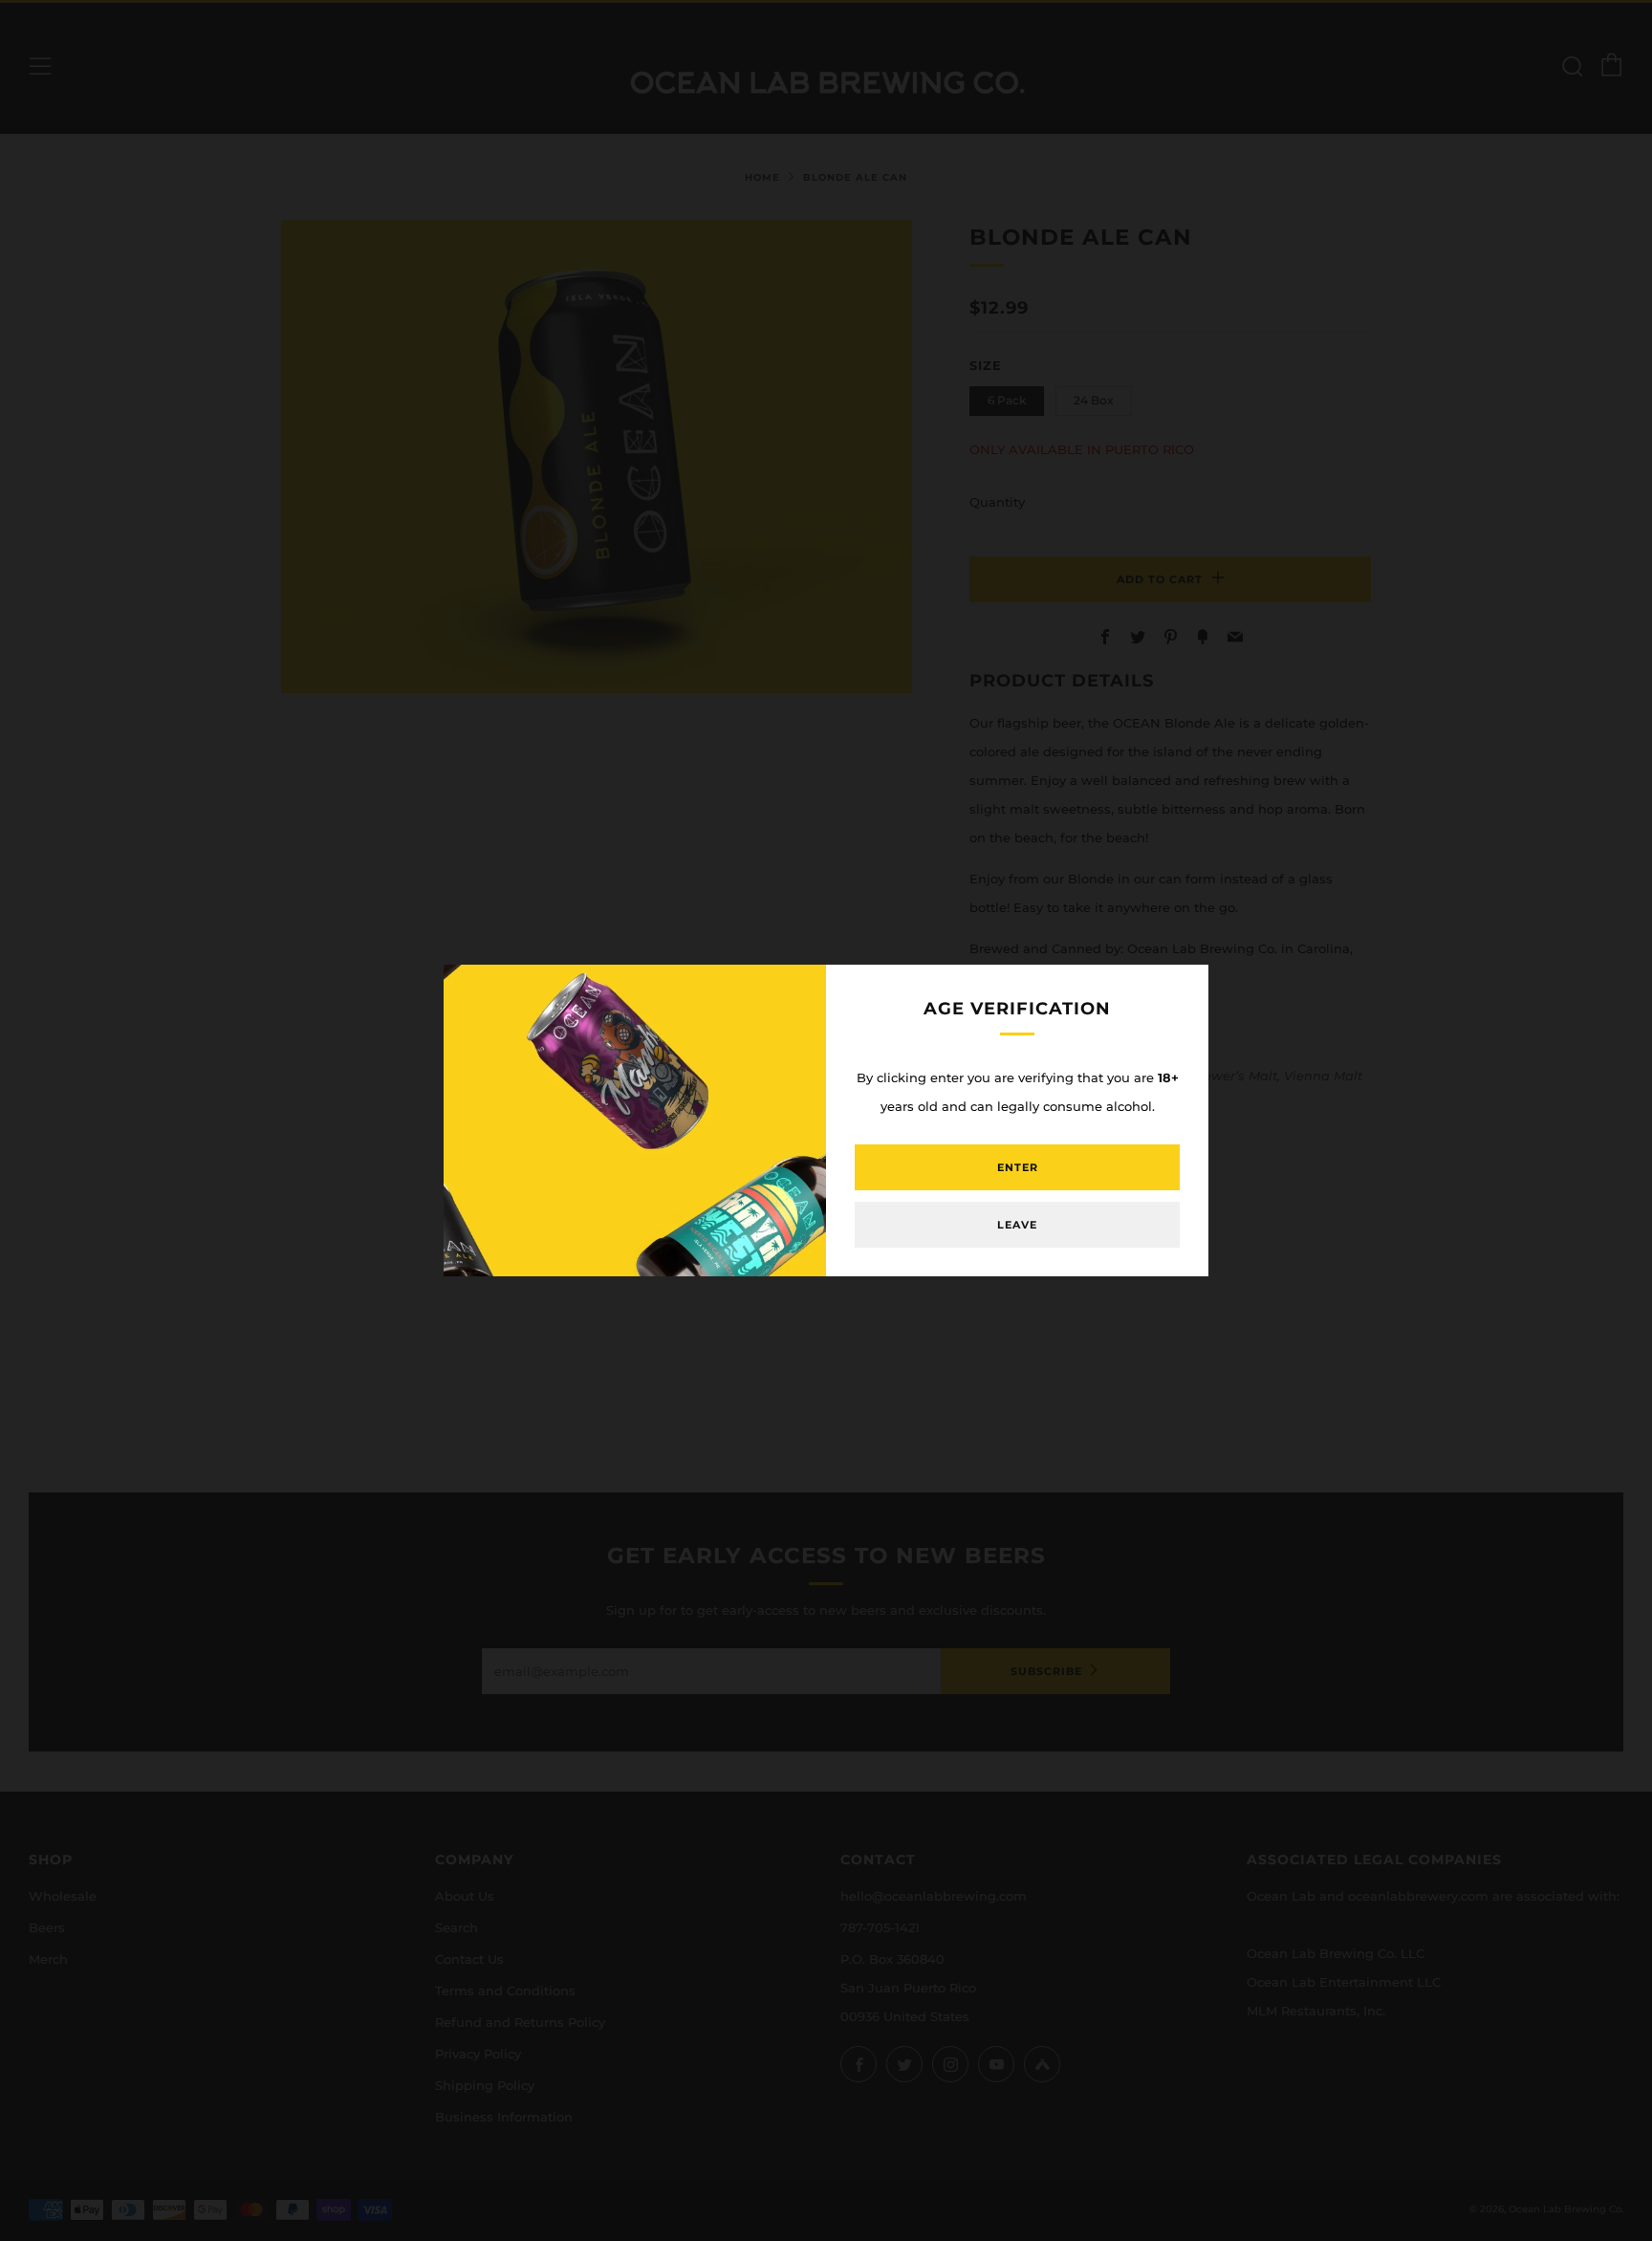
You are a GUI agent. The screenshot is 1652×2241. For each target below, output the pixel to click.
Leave (1017, 1225)
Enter (1018, 1167)
